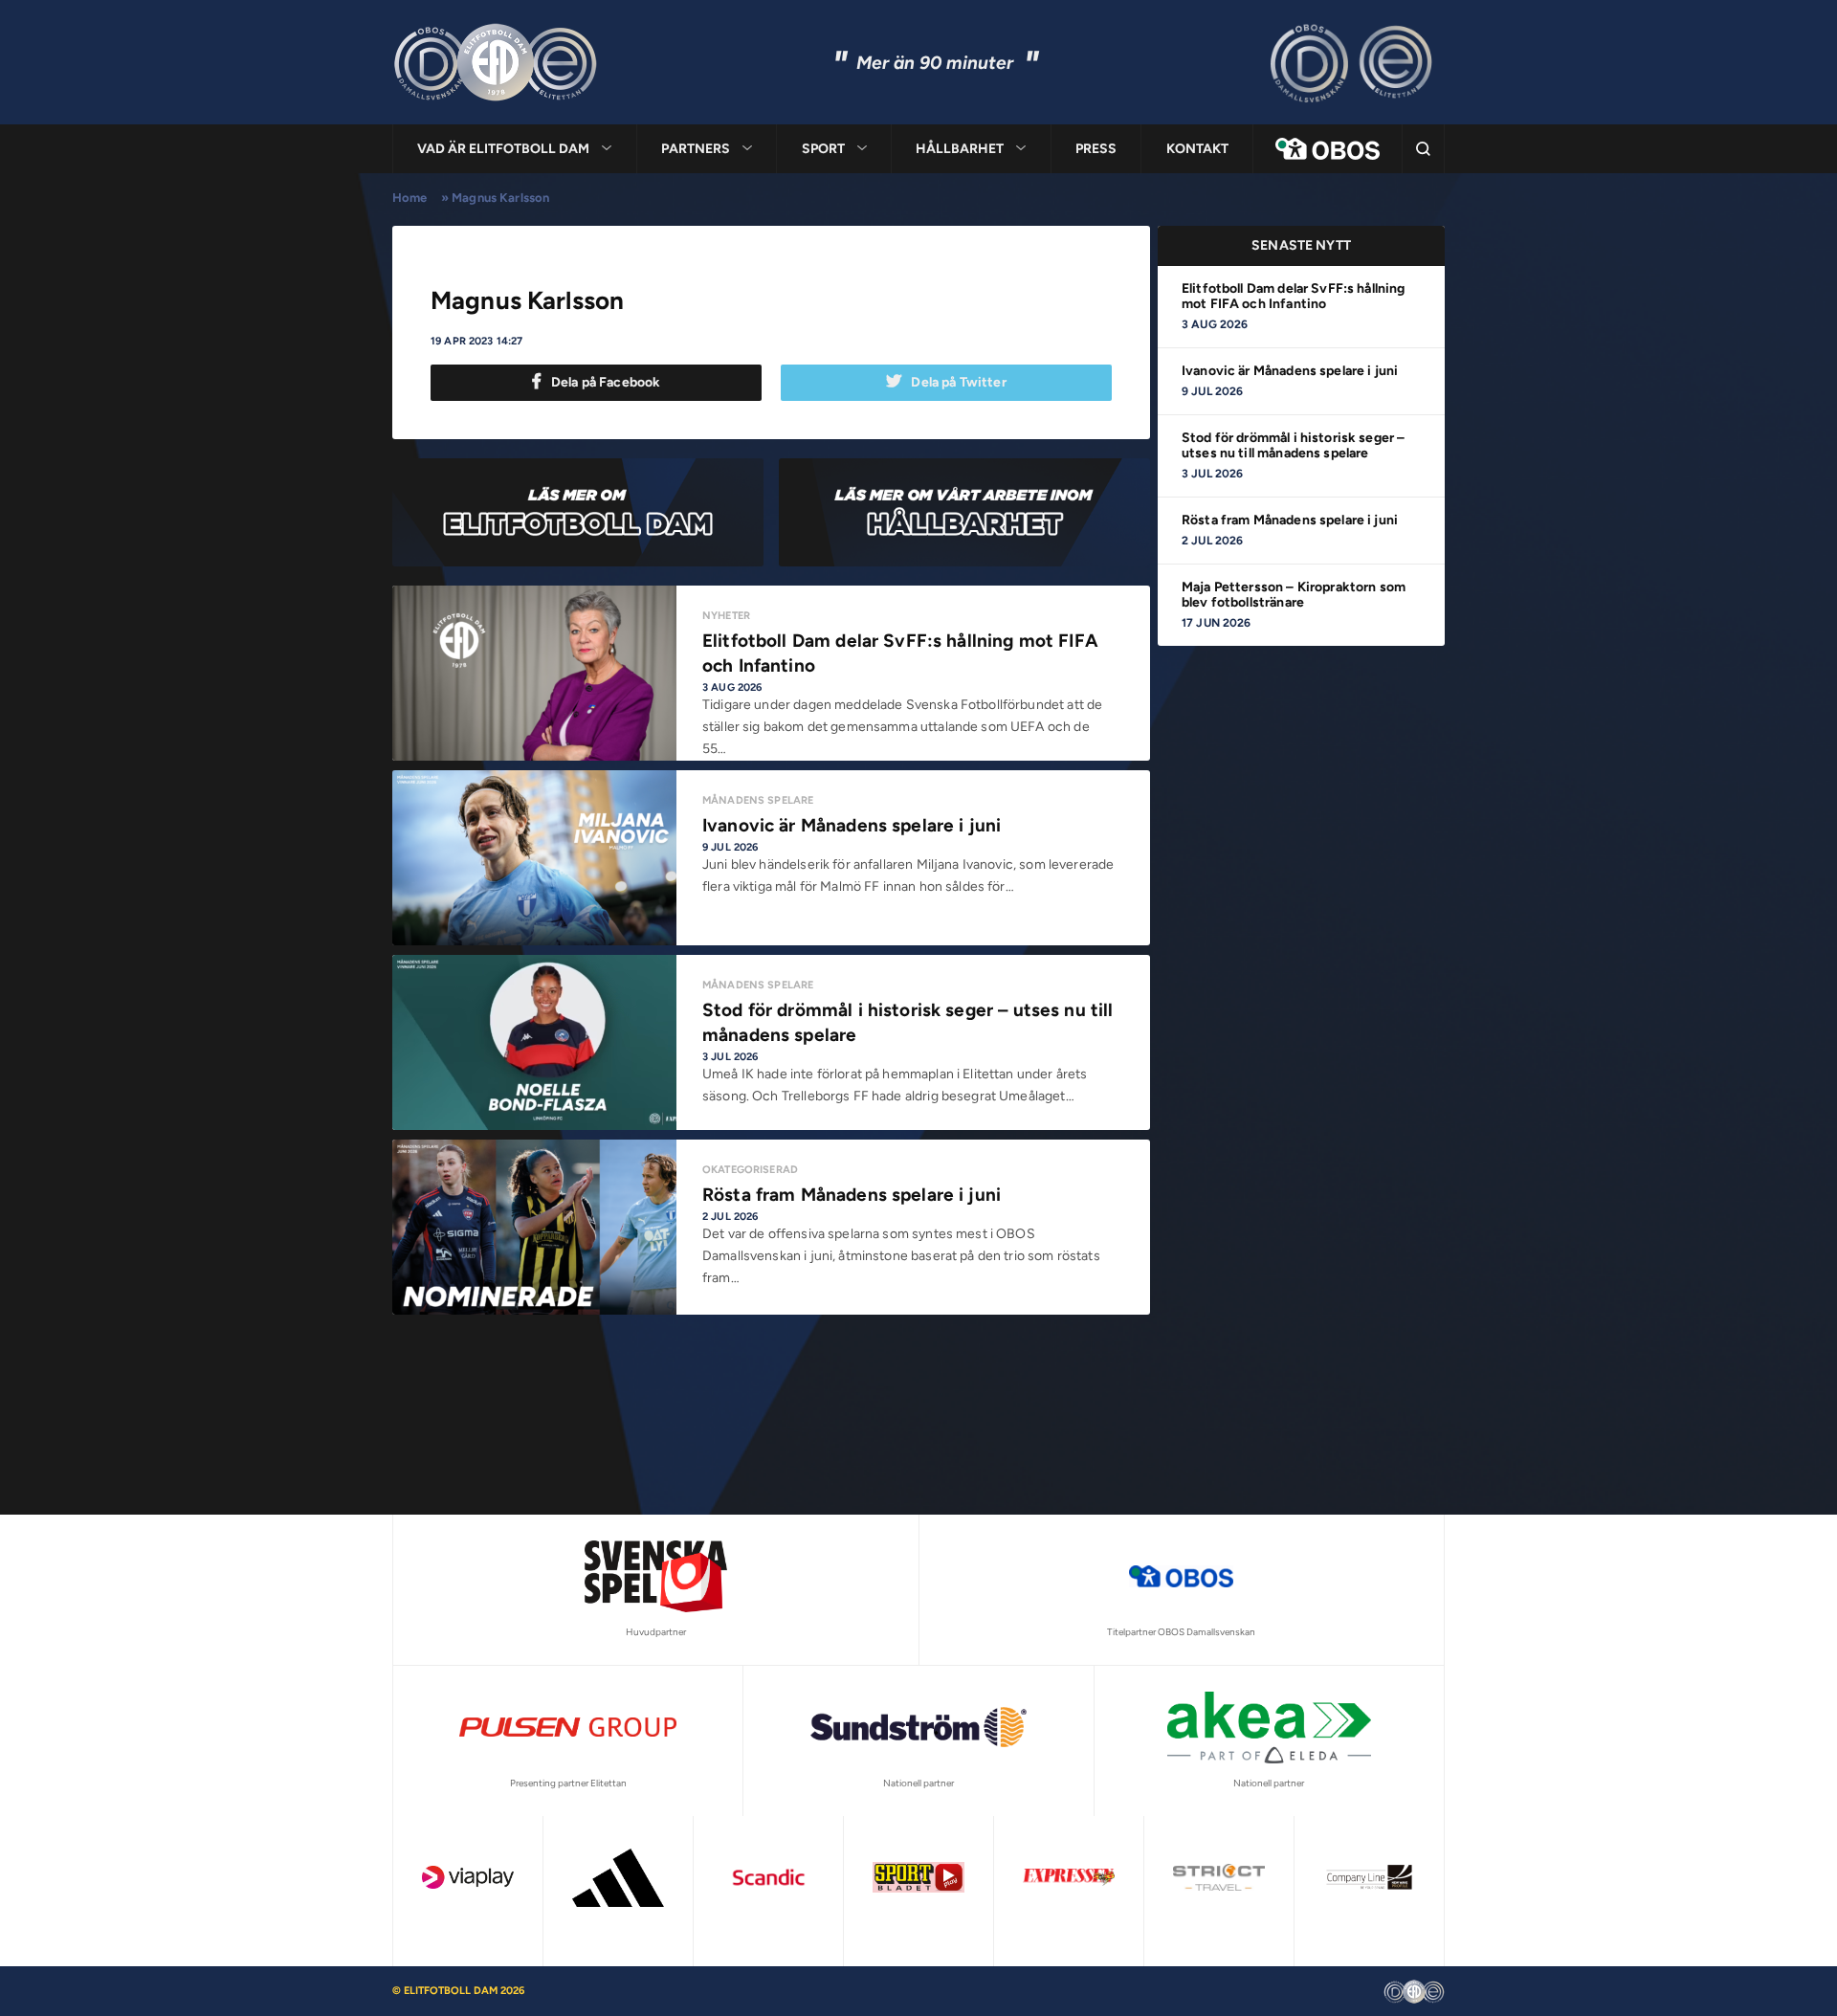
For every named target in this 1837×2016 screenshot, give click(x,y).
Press (1096, 149)
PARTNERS (696, 149)
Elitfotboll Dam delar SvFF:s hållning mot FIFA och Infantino (1294, 296)
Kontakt (1197, 149)
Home (410, 198)
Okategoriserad (750, 1170)
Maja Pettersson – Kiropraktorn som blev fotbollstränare (1294, 595)
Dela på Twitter (958, 382)
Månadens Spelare (758, 800)
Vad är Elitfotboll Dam (503, 149)
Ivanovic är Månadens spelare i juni (1290, 371)
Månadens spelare (758, 985)
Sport (823, 149)
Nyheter (726, 616)
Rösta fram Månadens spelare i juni (1290, 520)
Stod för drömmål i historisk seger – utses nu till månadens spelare (1293, 445)
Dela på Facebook (606, 382)
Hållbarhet (960, 149)
